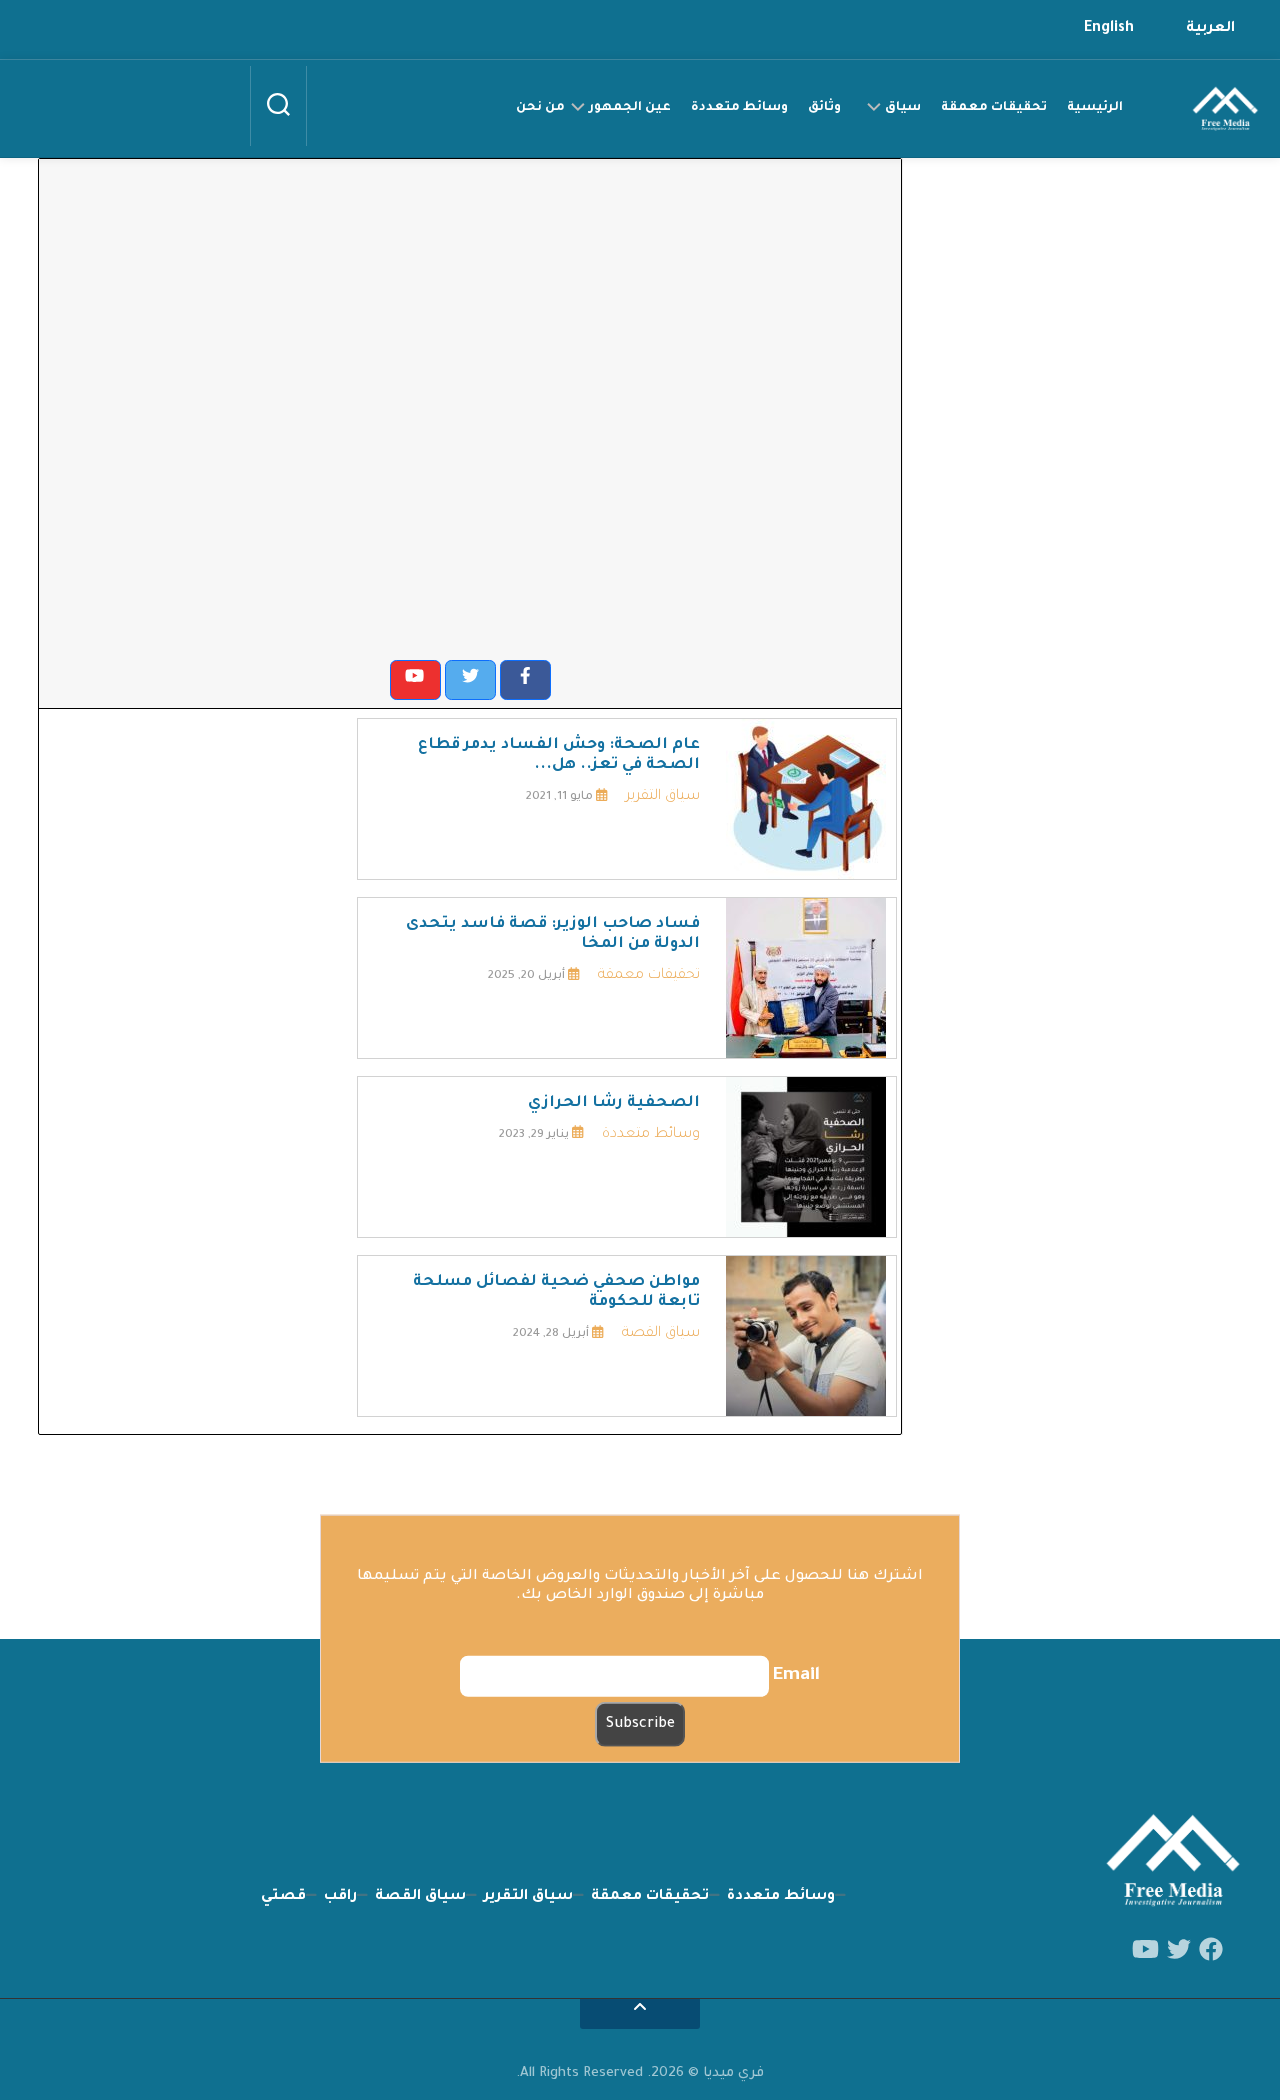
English (1109, 29)
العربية (1210, 29)
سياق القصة (661, 1334)
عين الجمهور (630, 108)
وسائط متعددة (739, 108)
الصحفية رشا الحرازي (614, 1103)
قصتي (283, 1897)
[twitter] (1179, 1950)
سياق (903, 108)
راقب (340, 1897)
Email (796, 1676)
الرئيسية (1095, 108)
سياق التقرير (663, 797)
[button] (525, 680)
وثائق (824, 108)
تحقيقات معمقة (994, 108)
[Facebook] (1211, 1950)
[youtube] (1145, 1950)
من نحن (540, 108)
